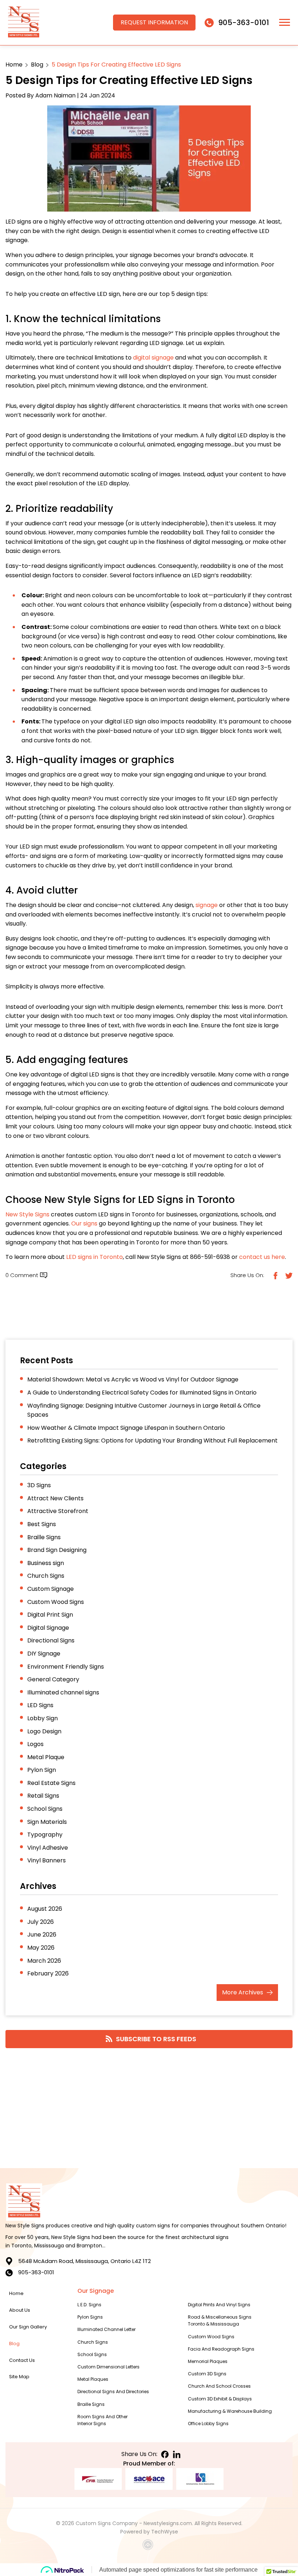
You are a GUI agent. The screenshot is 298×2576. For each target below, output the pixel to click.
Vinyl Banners (47, 1860)
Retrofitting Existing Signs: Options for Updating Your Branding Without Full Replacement (152, 1441)
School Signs (45, 1809)
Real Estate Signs (51, 1783)
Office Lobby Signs (208, 2423)
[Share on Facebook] (275, 1275)
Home (14, 65)
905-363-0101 (243, 23)
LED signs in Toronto (94, 1257)
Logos (35, 1744)
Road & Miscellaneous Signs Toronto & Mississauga (220, 2320)
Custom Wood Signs (56, 1602)
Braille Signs (44, 1537)
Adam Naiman (55, 95)
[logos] (24, 23)
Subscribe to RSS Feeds (156, 2039)
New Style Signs (27, 1214)
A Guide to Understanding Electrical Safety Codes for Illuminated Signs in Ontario (142, 1393)
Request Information (154, 22)
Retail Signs (43, 1796)
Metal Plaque (46, 1757)
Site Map (19, 2377)
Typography (45, 1835)
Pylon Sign (42, 1770)
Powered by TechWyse (149, 2532)
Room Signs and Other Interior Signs (102, 2420)
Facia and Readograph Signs (221, 2349)
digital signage (153, 358)
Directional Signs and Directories (113, 2392)
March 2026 (44, 1961)
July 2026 (41, 1922)
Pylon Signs (90, 2317)
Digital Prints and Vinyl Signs (219, 2305)
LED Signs (40, 1705)
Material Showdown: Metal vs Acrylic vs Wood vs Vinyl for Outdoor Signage (133, 1379)
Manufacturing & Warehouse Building (230, 2411)
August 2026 (45, 1909)
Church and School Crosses (219, 2386)
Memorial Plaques (208, 2361)
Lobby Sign (43, 1718)
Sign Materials (47, 1822)
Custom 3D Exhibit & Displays (220, 2399)
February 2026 (48, 1973)
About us (20, 2310)
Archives (243, 1992)
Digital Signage (48, 1628)
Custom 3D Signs (207, 2374)
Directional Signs (51, 1640)
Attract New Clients (55, 1498)
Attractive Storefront (58, 1511)
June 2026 (42, 1935)
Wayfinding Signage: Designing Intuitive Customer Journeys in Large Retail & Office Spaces (144, 1410)
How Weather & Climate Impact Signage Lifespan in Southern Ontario (126, 1428)
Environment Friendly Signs (66, 1667)
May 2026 (41, 1948)
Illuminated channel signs (63, 1692)
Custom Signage (51, 1589)
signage (207, 905)
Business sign (46, 1563)
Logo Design (44, 1731)
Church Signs (46, 1576)
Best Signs (42, 1524)
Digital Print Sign (50, 1615)
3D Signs (39, 1485)
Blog (37, 65)
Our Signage (96, 2291)
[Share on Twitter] (288, 1275)
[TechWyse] (149, 2546)
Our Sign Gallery (28, 2327)
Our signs (84, 1223)
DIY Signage (44, 1654)
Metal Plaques (93, 2379)
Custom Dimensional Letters (108, 2367)
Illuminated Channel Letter (106, 2329)
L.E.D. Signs (89, 2305)
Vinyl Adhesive (48, 1848)
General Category (53, 1679)
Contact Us (22, 2360)
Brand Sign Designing (57, 1550)
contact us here (262, 1257)
